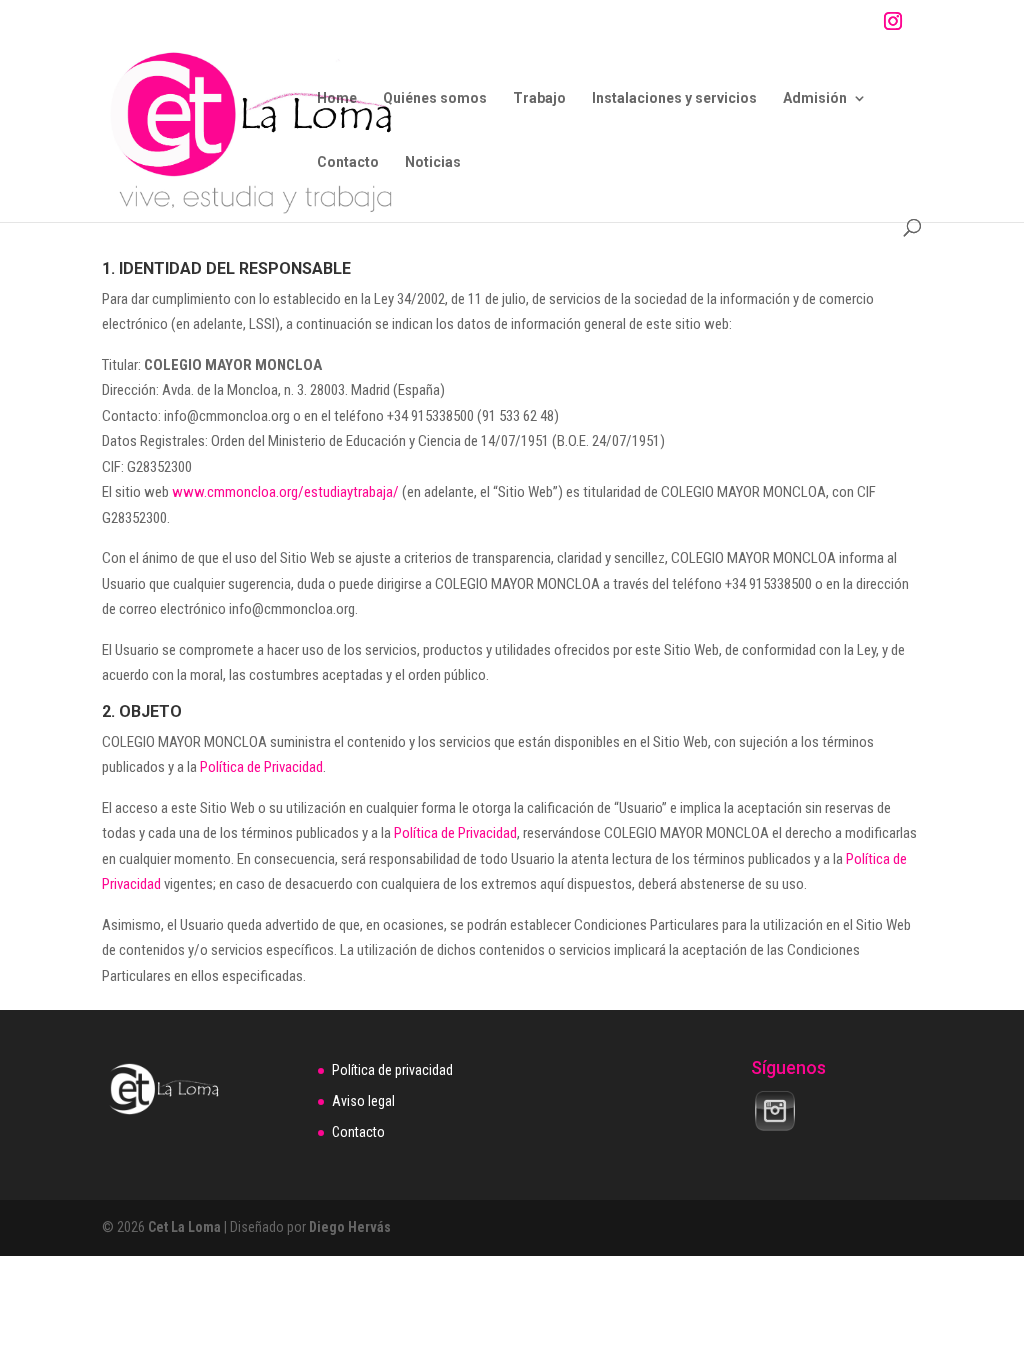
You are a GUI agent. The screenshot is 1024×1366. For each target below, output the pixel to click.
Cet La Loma (184, 1227)
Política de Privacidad (261, 767)
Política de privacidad (392, 1070)
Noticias (433, 162)
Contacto (348, 162)
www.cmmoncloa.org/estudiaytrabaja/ (285, 492)
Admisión (815, 98)
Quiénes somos (435, 98)
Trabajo (539, 98)
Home (337, 98)
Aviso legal (363, 1101)
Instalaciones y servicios (674, 98)
